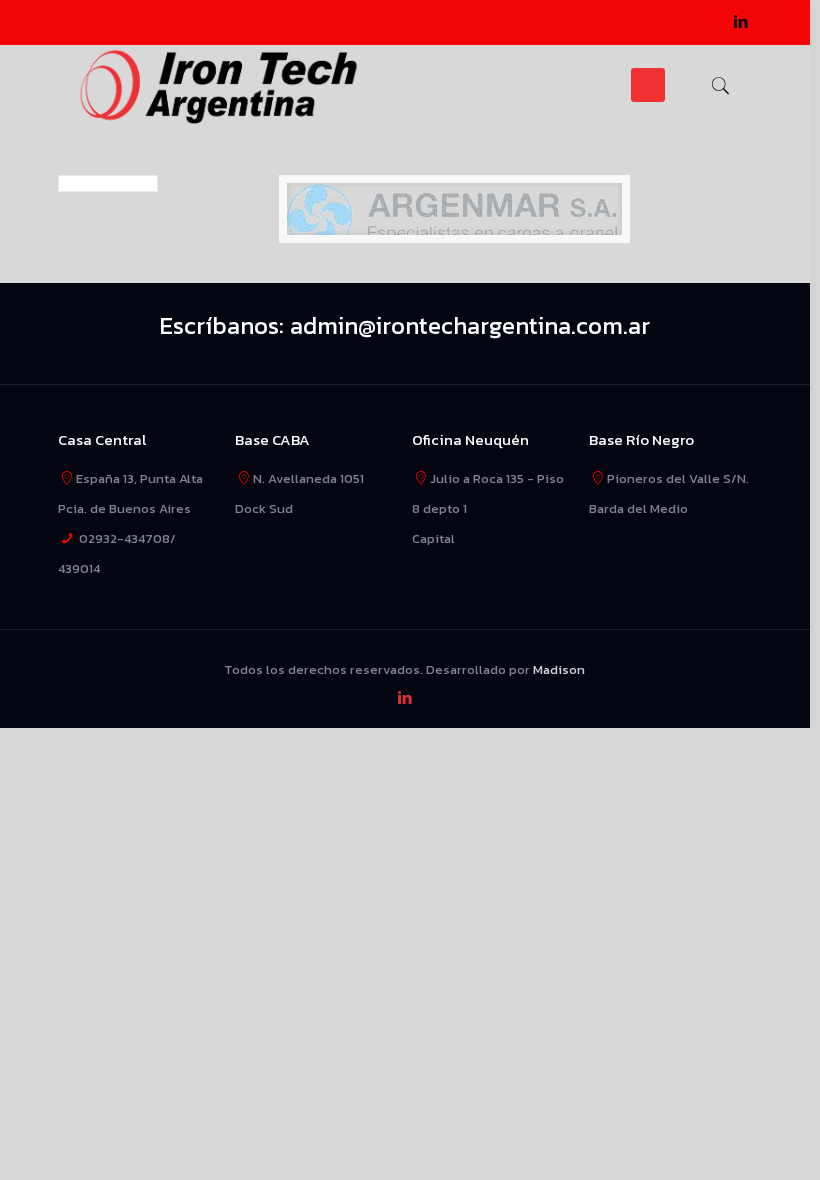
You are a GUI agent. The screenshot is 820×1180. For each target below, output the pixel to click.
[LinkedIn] (741, 21)
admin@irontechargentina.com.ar (470, 325)
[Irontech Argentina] (219, 85)
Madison (559, 669)
